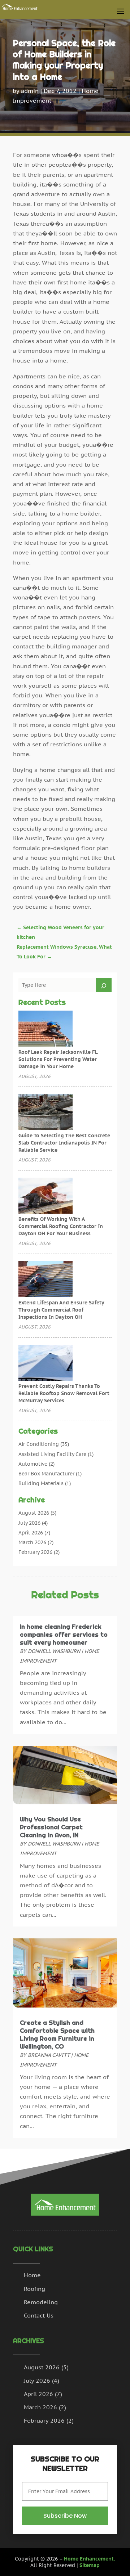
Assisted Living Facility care (52, 1454)
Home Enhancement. (90, 2559)
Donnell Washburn (54, 1651)
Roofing (34, 2289)
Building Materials (41, 1483)
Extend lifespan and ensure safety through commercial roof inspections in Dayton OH (61, 1310)
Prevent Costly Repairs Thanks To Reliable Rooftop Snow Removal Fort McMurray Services (64, 1393)
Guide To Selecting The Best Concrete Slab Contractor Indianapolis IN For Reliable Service (64, 1143)
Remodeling (41, 2302)
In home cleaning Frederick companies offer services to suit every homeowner (64, 1635)
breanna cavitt (49, 2055)
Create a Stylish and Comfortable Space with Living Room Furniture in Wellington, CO (57, 2035)
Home (32, 2275)
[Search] (104, 985)
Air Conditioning (39, 1444)
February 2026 (35, 1552)
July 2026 (29, 1523)
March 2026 (32, 1542)
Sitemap (90, 2565)
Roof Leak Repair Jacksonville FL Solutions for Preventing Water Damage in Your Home (58, 1059)
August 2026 (34, 1513)
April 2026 (31, 1533)
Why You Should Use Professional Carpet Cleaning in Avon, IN (51, 1827)
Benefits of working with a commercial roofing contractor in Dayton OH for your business (61, 1226)
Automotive (33, 1464)
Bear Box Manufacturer (46, 1474)
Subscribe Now (65, 2516)
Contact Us (39, 2315)
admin (30, 91)
